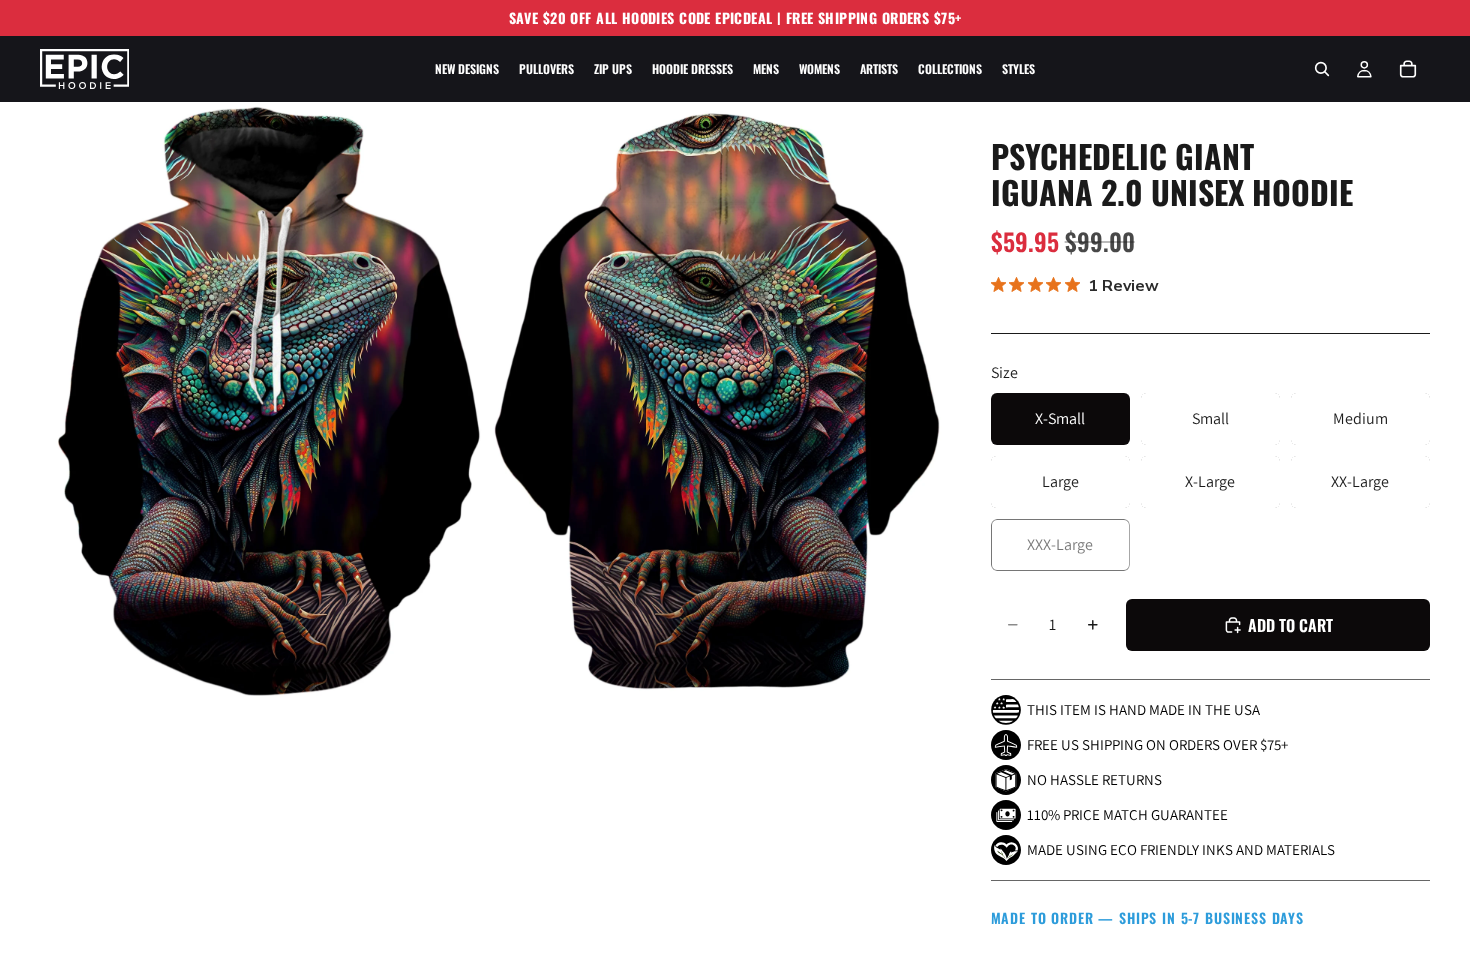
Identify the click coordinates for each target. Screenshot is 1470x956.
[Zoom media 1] (265, 402)
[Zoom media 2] (718, 402)
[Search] (1322, 69)
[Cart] (1408, 69)
